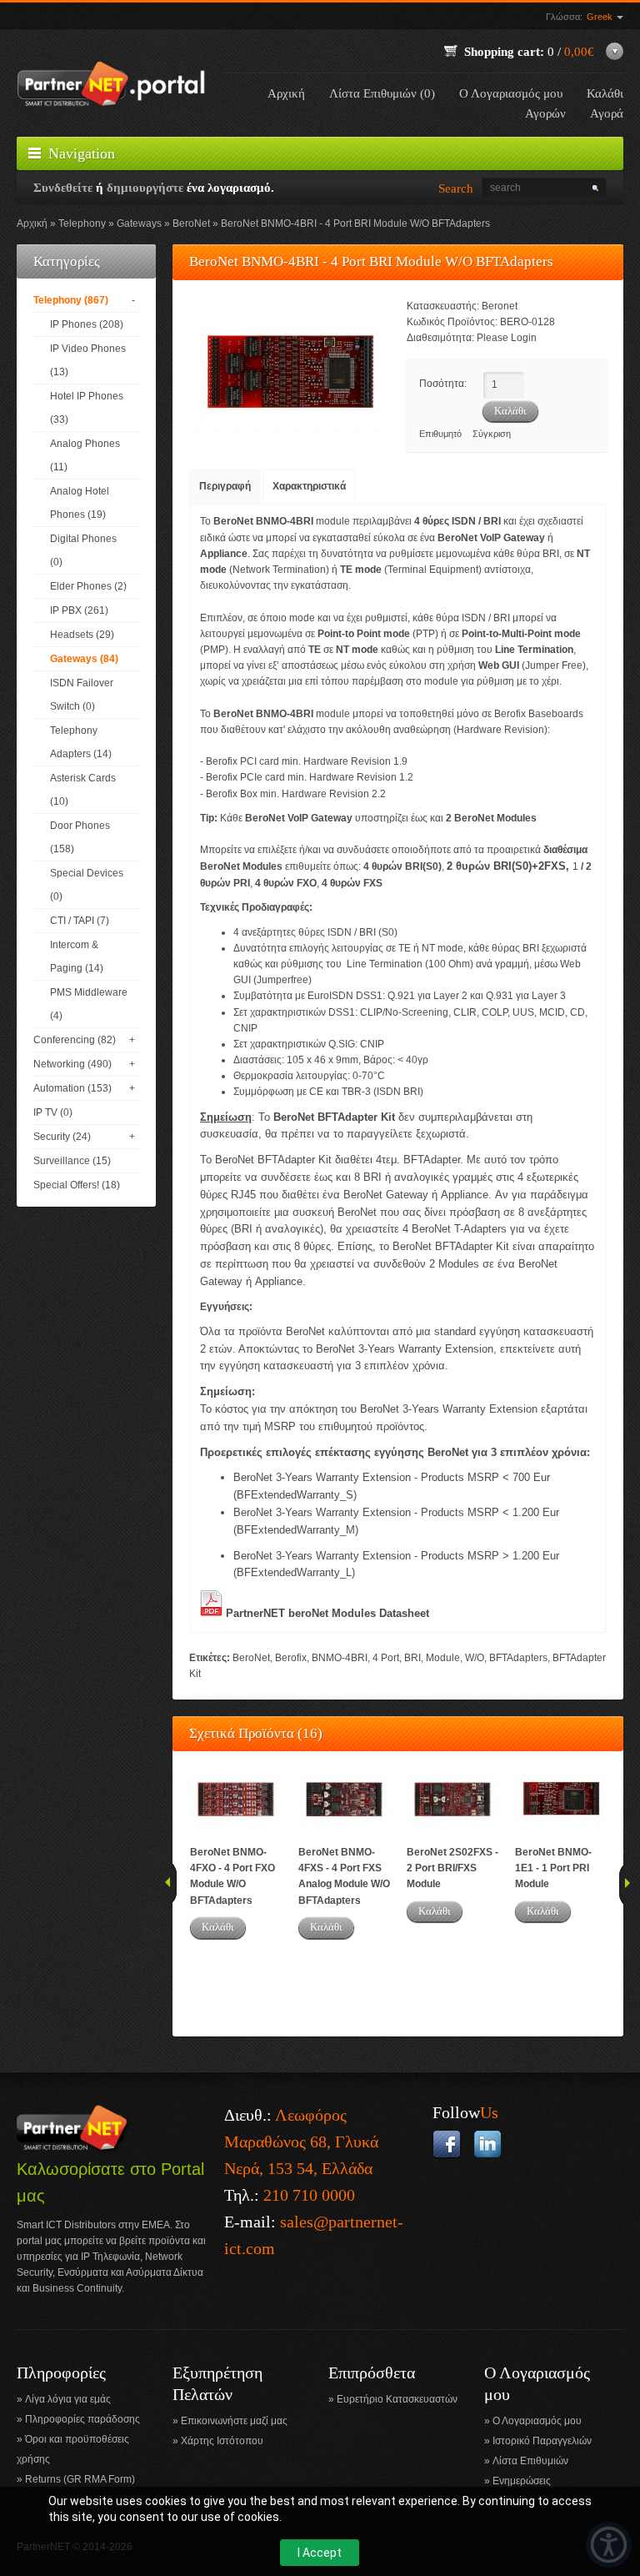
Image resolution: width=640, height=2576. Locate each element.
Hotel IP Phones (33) (87, 408)
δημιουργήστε (145, 188)
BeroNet (191, 223)
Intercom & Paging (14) (77, 957)
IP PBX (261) (79, 610)
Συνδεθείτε (63, 188)
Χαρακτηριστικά (309, 486)
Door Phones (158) (80, 837)
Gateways (139, 223)
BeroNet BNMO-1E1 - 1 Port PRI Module (553, 1868)
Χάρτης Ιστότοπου (222, 2441)
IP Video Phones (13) (88, 360)
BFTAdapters (518, 1658)
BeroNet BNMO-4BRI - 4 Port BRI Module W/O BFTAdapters (355, 223)
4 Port (386, 1658)
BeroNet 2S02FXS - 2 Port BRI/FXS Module (452, 1868)
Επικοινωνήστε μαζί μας (234, 2421)
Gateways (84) (84, 659)
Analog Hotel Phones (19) (80, 503)
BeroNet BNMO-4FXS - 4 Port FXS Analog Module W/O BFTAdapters (344, 1876)
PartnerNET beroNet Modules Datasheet (327, 1613)
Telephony (82, 223)
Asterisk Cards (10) (83, 790)
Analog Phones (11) (85, 455)
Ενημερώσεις (522, 2481)
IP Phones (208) (87, 324)
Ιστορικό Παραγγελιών (542, 2441)
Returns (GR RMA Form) (80, 2479)
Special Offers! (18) (77, 1185)
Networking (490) (72, 1064)
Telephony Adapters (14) (81, 742)
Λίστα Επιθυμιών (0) (382, 93)
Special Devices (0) (87, 885)
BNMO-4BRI (340, 1658)
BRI (412, 1658)
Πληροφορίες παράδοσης (82, 2419)
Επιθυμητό (440, 434)
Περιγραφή (225, 486)
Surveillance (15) (72, 1161)
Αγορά (607, 113)
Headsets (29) (82, 635)
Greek (601, 17)
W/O (475, 1658)
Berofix (291, 1658)
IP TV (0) (53, 1112)
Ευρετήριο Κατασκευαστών (397, 2399)
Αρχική (286, 93)
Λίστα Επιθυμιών (530, 2461)
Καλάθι (218, 1927)
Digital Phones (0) (83, 550)
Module (443, 1658)
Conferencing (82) (75, 1040)
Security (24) (62, 1137)
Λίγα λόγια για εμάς (68, 2399)
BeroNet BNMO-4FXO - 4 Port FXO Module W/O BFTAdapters (232, 1876)
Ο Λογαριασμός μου (511, 93)
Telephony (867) (71, 300)
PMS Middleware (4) (89, 1004)
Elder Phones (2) (88, 586)
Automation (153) (72, 1088)
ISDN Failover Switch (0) (82, 695)
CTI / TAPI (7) (80, 921)
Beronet (500, 306)
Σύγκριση (492, 434)
